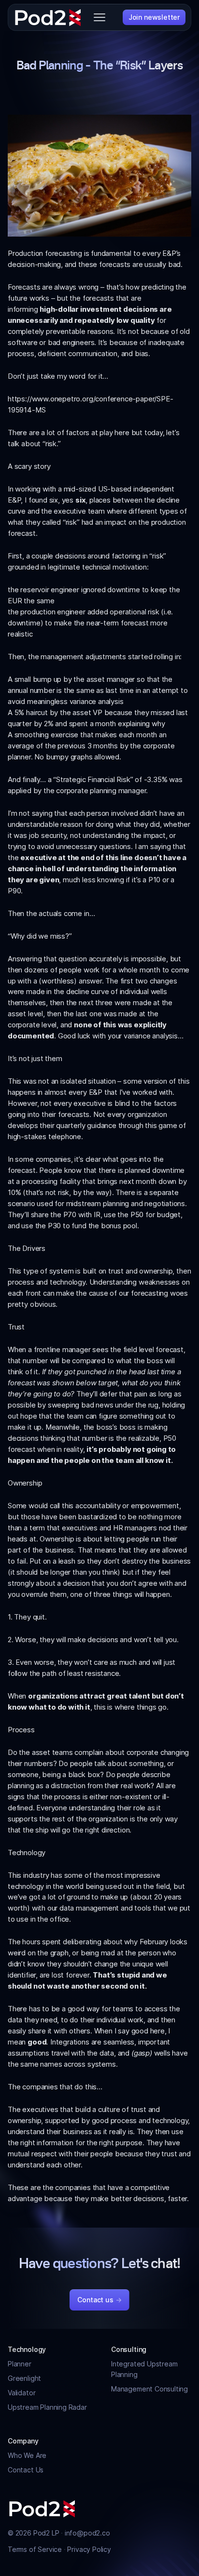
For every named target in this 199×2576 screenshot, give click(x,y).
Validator (21, 2393)
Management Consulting (149, 2389)
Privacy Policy (89, 2549)
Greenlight (24, 2378)
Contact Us (26, 2470)
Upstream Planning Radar (47, 2407)
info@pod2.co (87, 2533)
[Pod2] (48, 17)
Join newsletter (154, 17)
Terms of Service (36, 2549)
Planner (20, 2364)
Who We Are (27, 2455)
